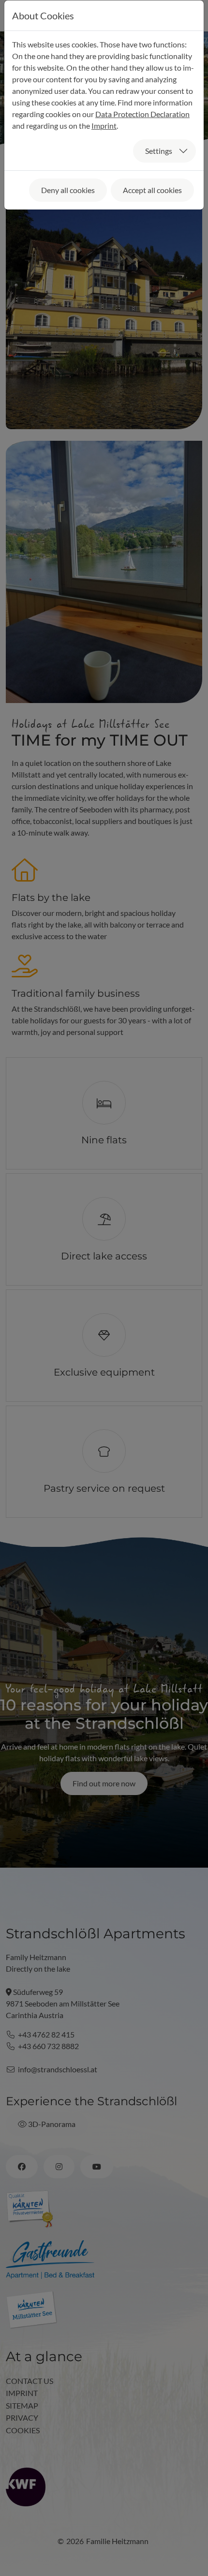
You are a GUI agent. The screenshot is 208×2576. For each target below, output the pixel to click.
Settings (159, 151)
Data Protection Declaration (142, 114)
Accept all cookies (152, 190)
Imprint (104, 126)
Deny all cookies (68, 190)
